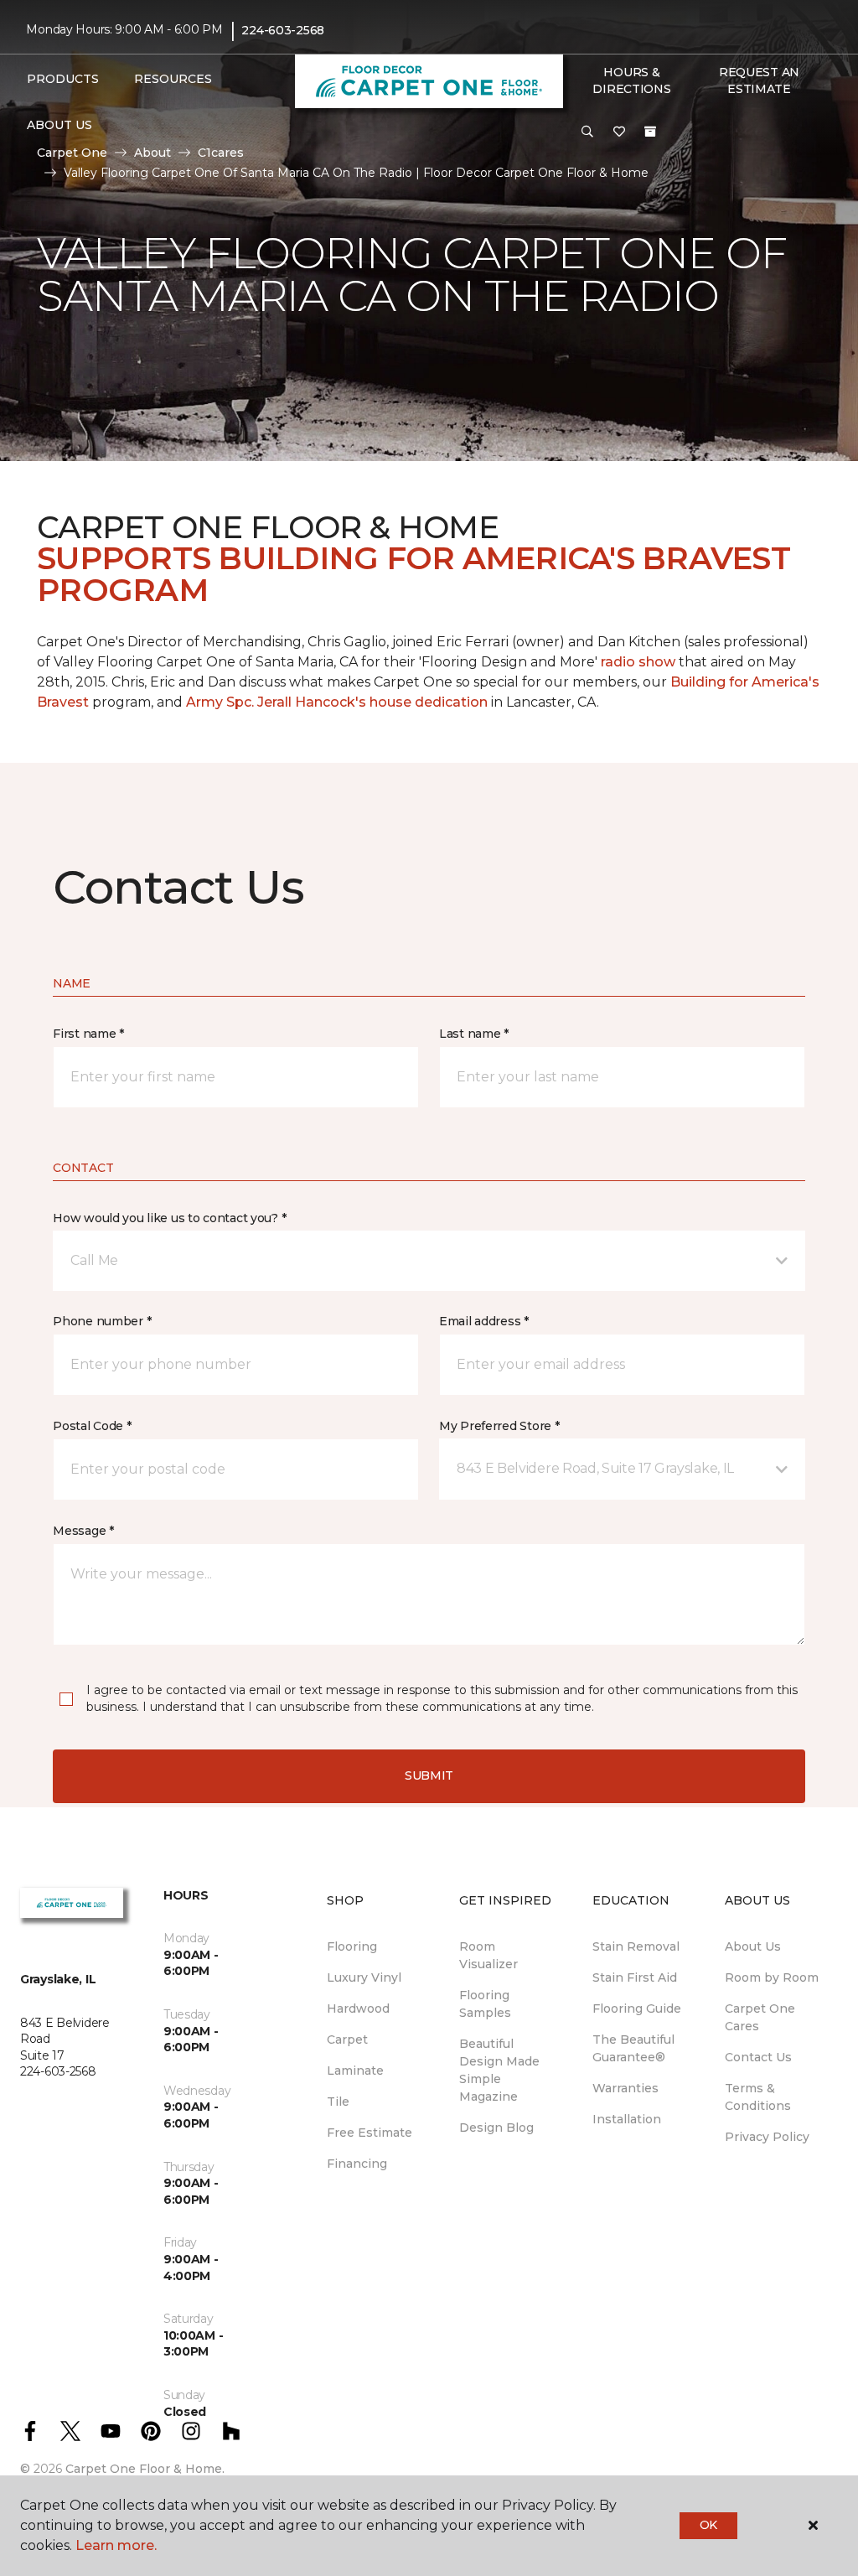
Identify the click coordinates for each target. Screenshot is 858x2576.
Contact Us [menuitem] (758, 2057)
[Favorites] (619, 132)
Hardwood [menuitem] (358, 2008)
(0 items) (650, 132)
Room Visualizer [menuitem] (488, 1955)
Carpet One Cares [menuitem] (760, 2017)
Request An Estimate (759, 80)
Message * (83, 1531)
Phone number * (102, 1321)
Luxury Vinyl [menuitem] (364, 1977)
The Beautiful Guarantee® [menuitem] (633, 2048)
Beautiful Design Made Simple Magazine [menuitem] (499, 2070)
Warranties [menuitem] (625, 2088)
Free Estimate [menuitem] (370, 2133)
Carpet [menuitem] (347, 2040)
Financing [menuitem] (357, 2164)
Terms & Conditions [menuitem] (758, 2097)
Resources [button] (173, 79)
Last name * (474, 1034)
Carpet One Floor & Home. (145, 2469)
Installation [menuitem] (627, 2119)
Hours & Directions (631, 80)
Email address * (484, 1321)
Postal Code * (92, 1426)
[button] (587, 132)
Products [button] (63, 79)
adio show (640, 662)
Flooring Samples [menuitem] (485, 2004)
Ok (708, 2525)
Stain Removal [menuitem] (636, 1946)
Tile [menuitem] (338, 2102)
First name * (88, 1034)
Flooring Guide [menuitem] (637, 2008)
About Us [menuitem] (753, 1946)
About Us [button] (59, 125)
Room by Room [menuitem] (772, 1977)
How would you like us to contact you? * (169, 1218)
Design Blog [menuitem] (496, 2128)
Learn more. (116, 2545)
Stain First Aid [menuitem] (635, 1977)
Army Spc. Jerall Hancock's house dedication (337, 702)
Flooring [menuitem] (352, 1946)
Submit (429, 1775)
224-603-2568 (283, 30)
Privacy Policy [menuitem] (767, 2137)
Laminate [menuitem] (355, 2071)
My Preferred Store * (499, 1426)
